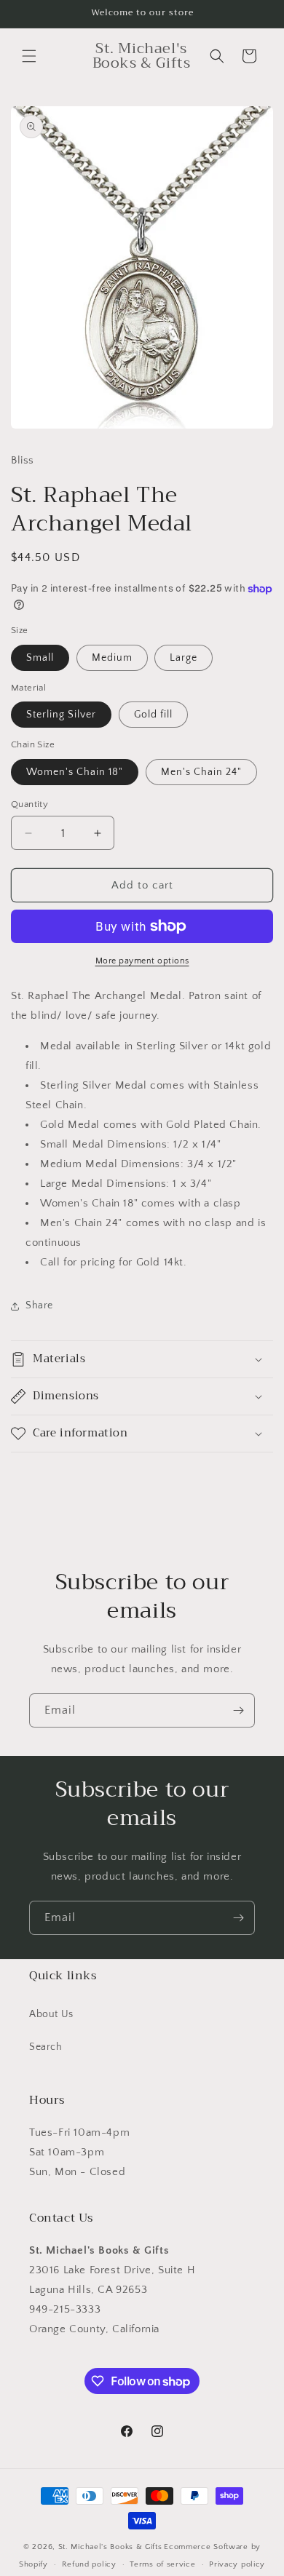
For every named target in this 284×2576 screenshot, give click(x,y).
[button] (29, 56)
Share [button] (39, 1305)
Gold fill (153, 715)
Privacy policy (237, 2564)
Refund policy (89, 2564)
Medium (112, 658)
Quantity (29, 804)
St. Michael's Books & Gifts (110, 2547)
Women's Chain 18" (75, 772)
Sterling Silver (61, 715)
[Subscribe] (238, 1710)
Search (46, 2047)
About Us (51, 2014)
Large (184, 658)
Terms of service (162, 2564)
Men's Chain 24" (201, 772)
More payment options (142, 961)
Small (40, 658)
